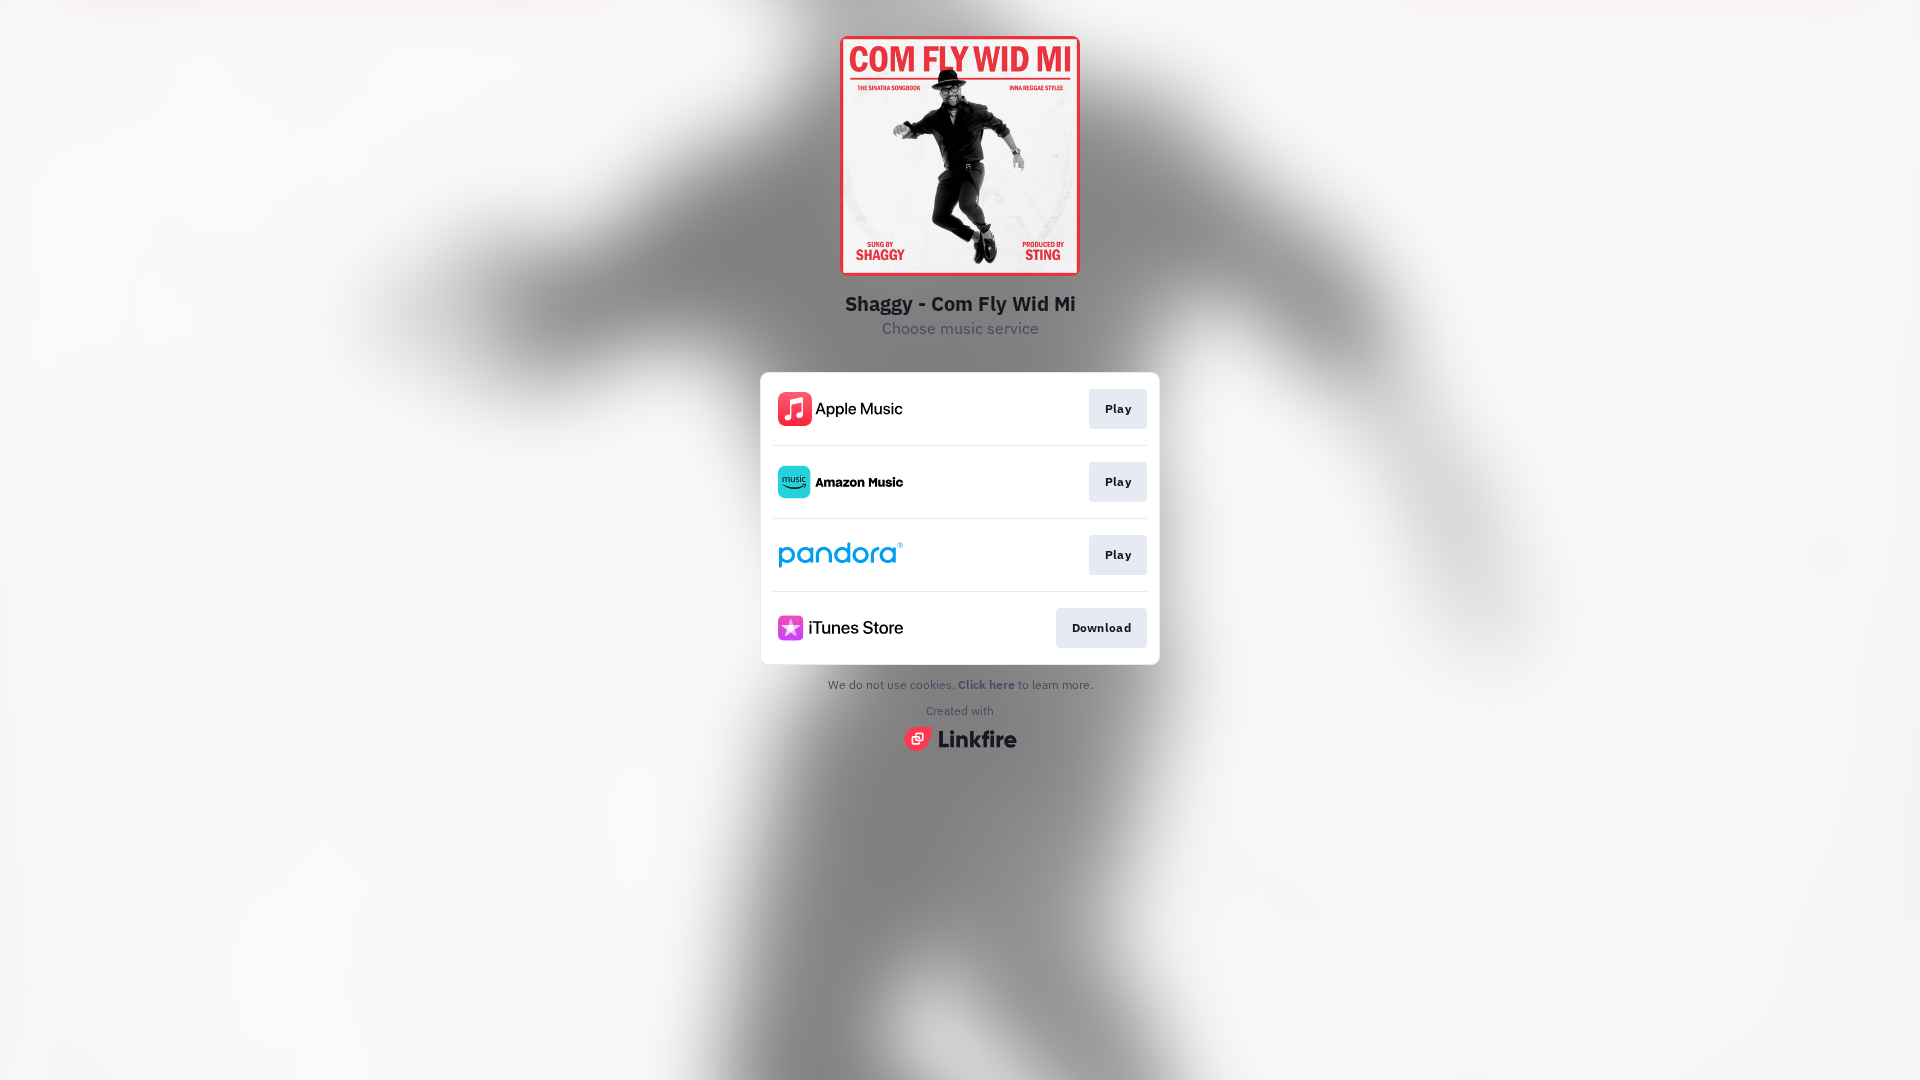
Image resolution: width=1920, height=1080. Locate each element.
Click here (986, 684)
